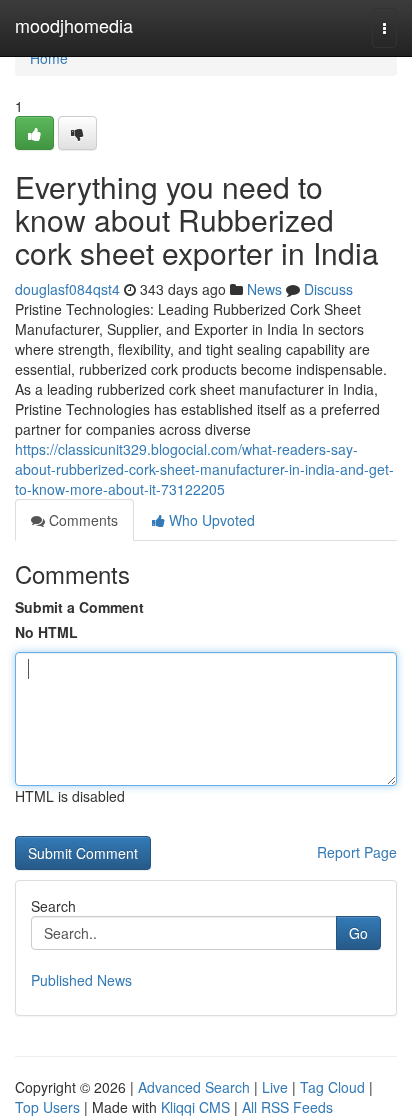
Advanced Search (194, 1087)
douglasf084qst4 (67, 289)
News (264, 289)
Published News (81, 980)
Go (358, 933)
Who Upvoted (210, 520)
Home (49, 58)
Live (275, 1087)
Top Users (47, 1107)
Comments (81, 520)
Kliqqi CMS (195, 1107)
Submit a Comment (79, 607)
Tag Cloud (332, 1087)
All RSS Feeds (287, 1107)
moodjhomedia (74, 25)
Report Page (357, 852)
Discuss (328, 289)
